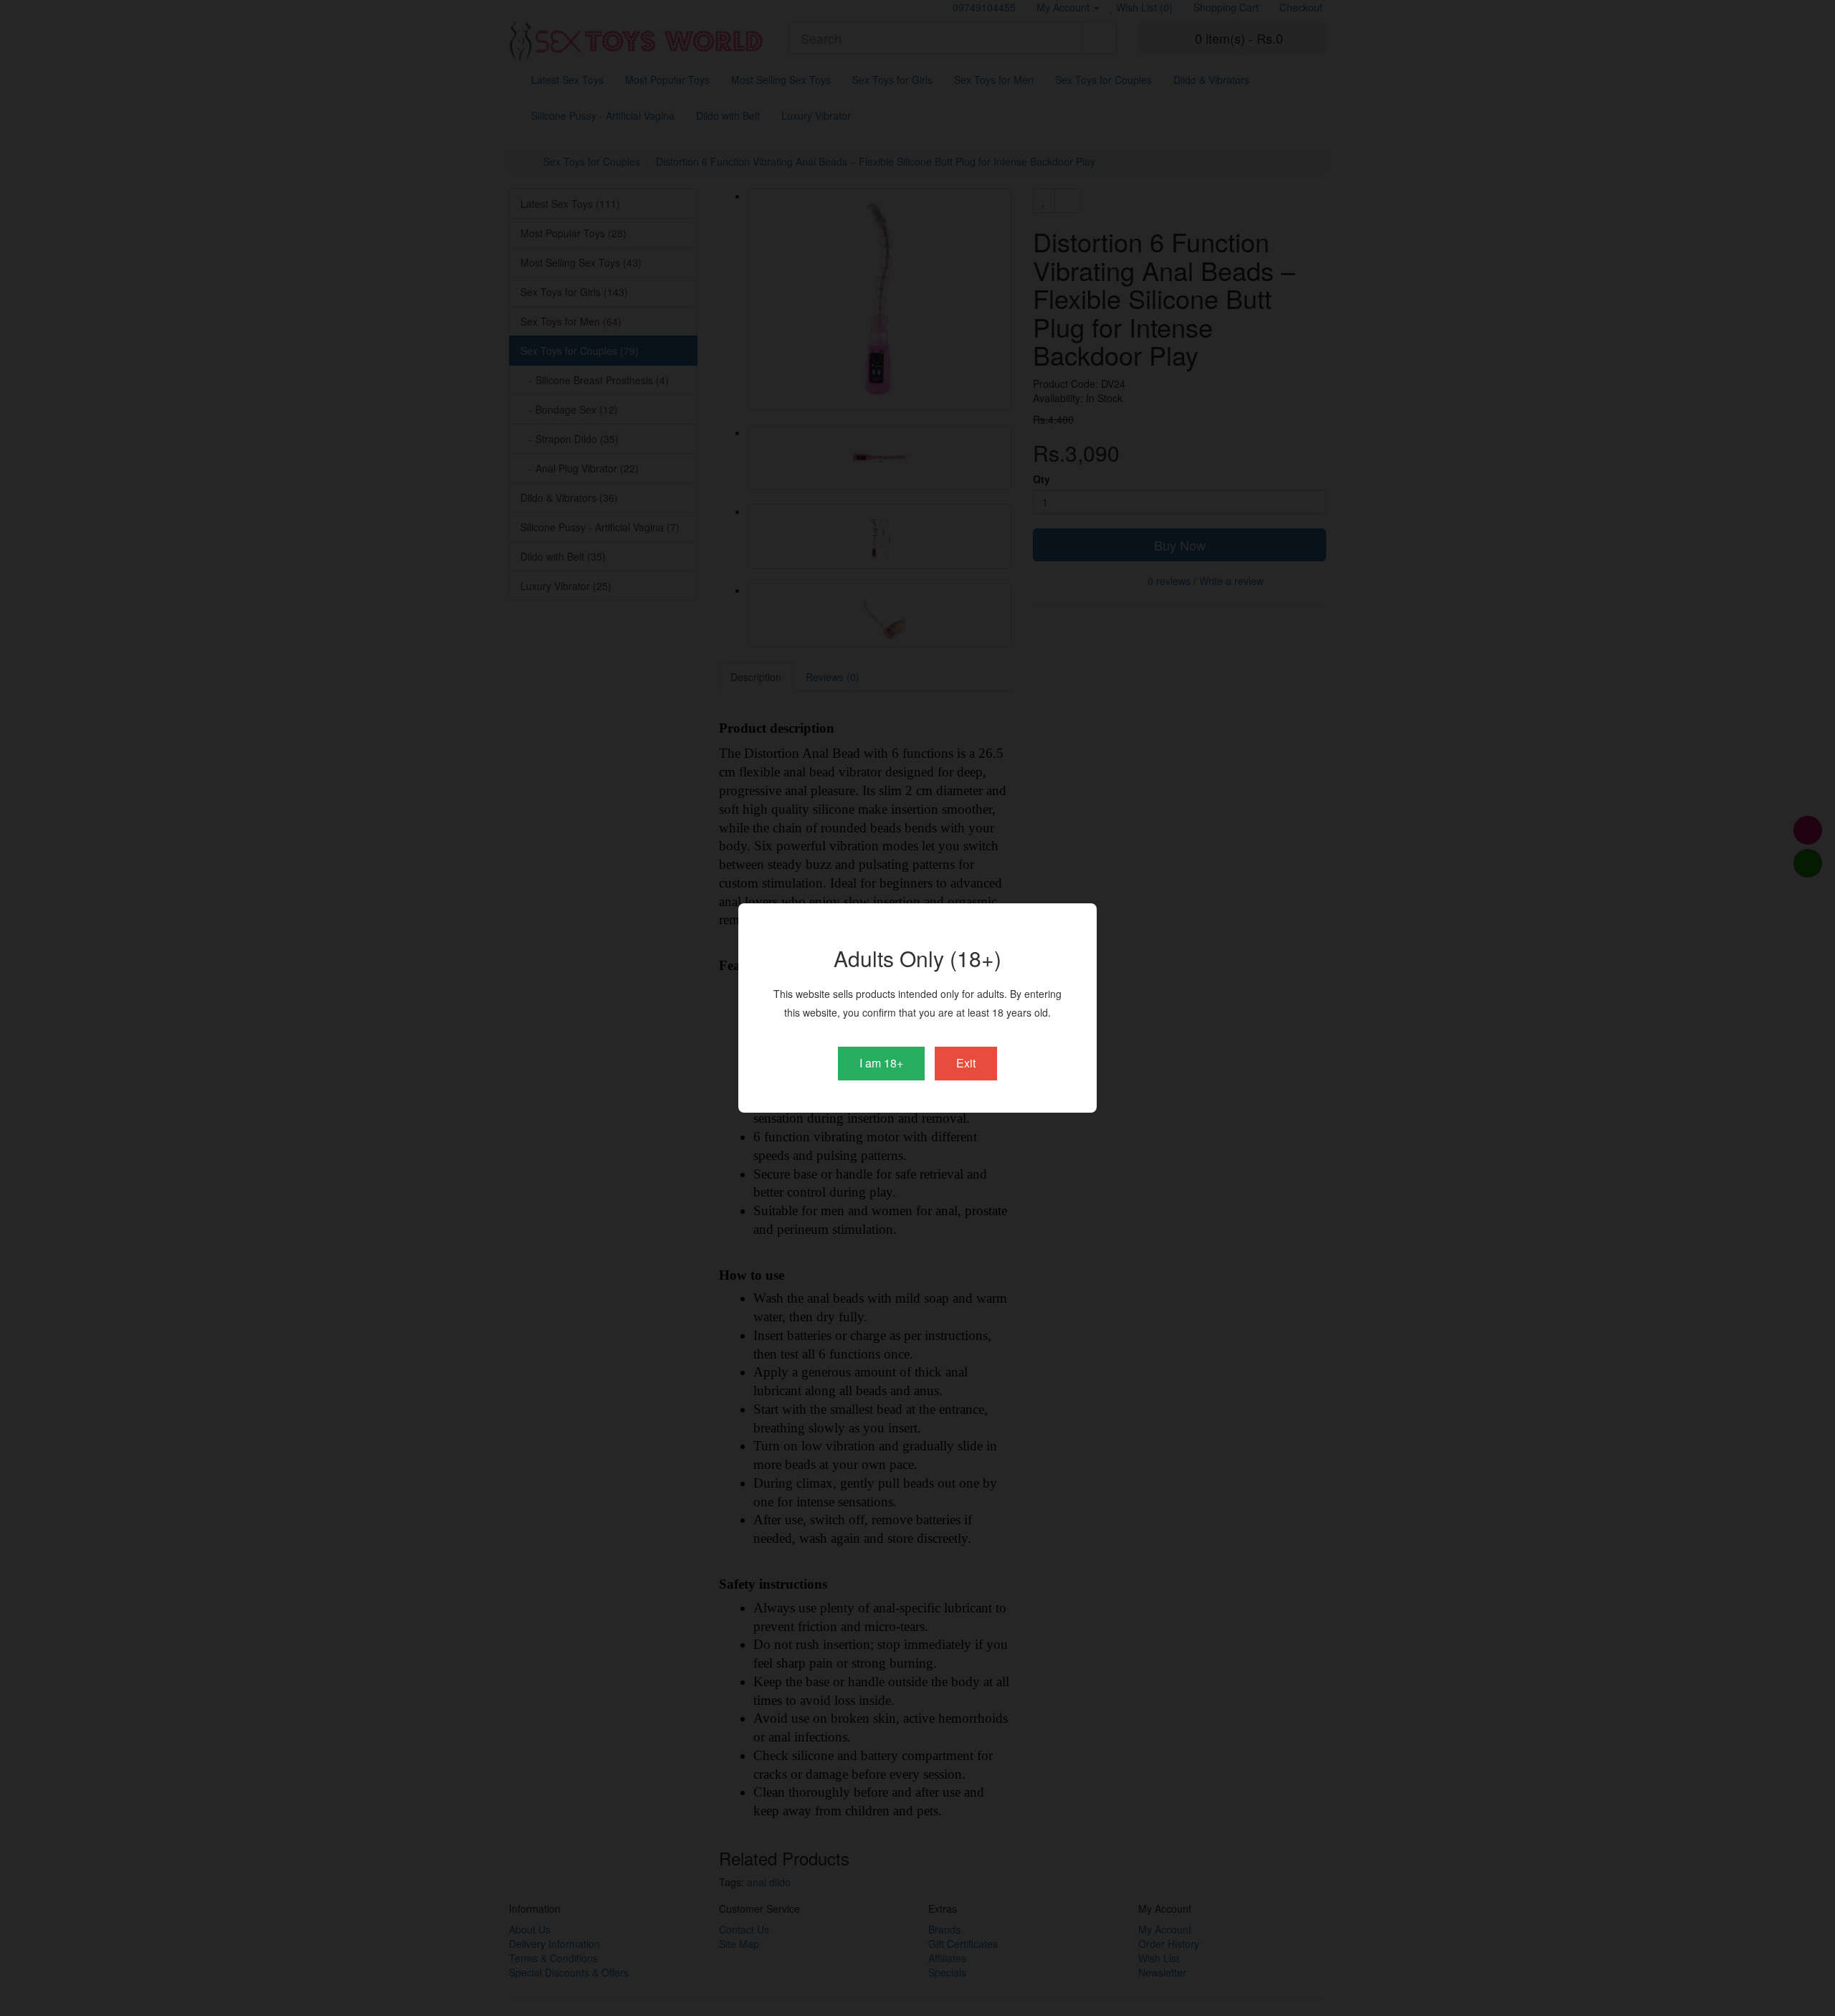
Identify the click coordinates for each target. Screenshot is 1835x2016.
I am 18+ (881, 1063)
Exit (966, 1063)
